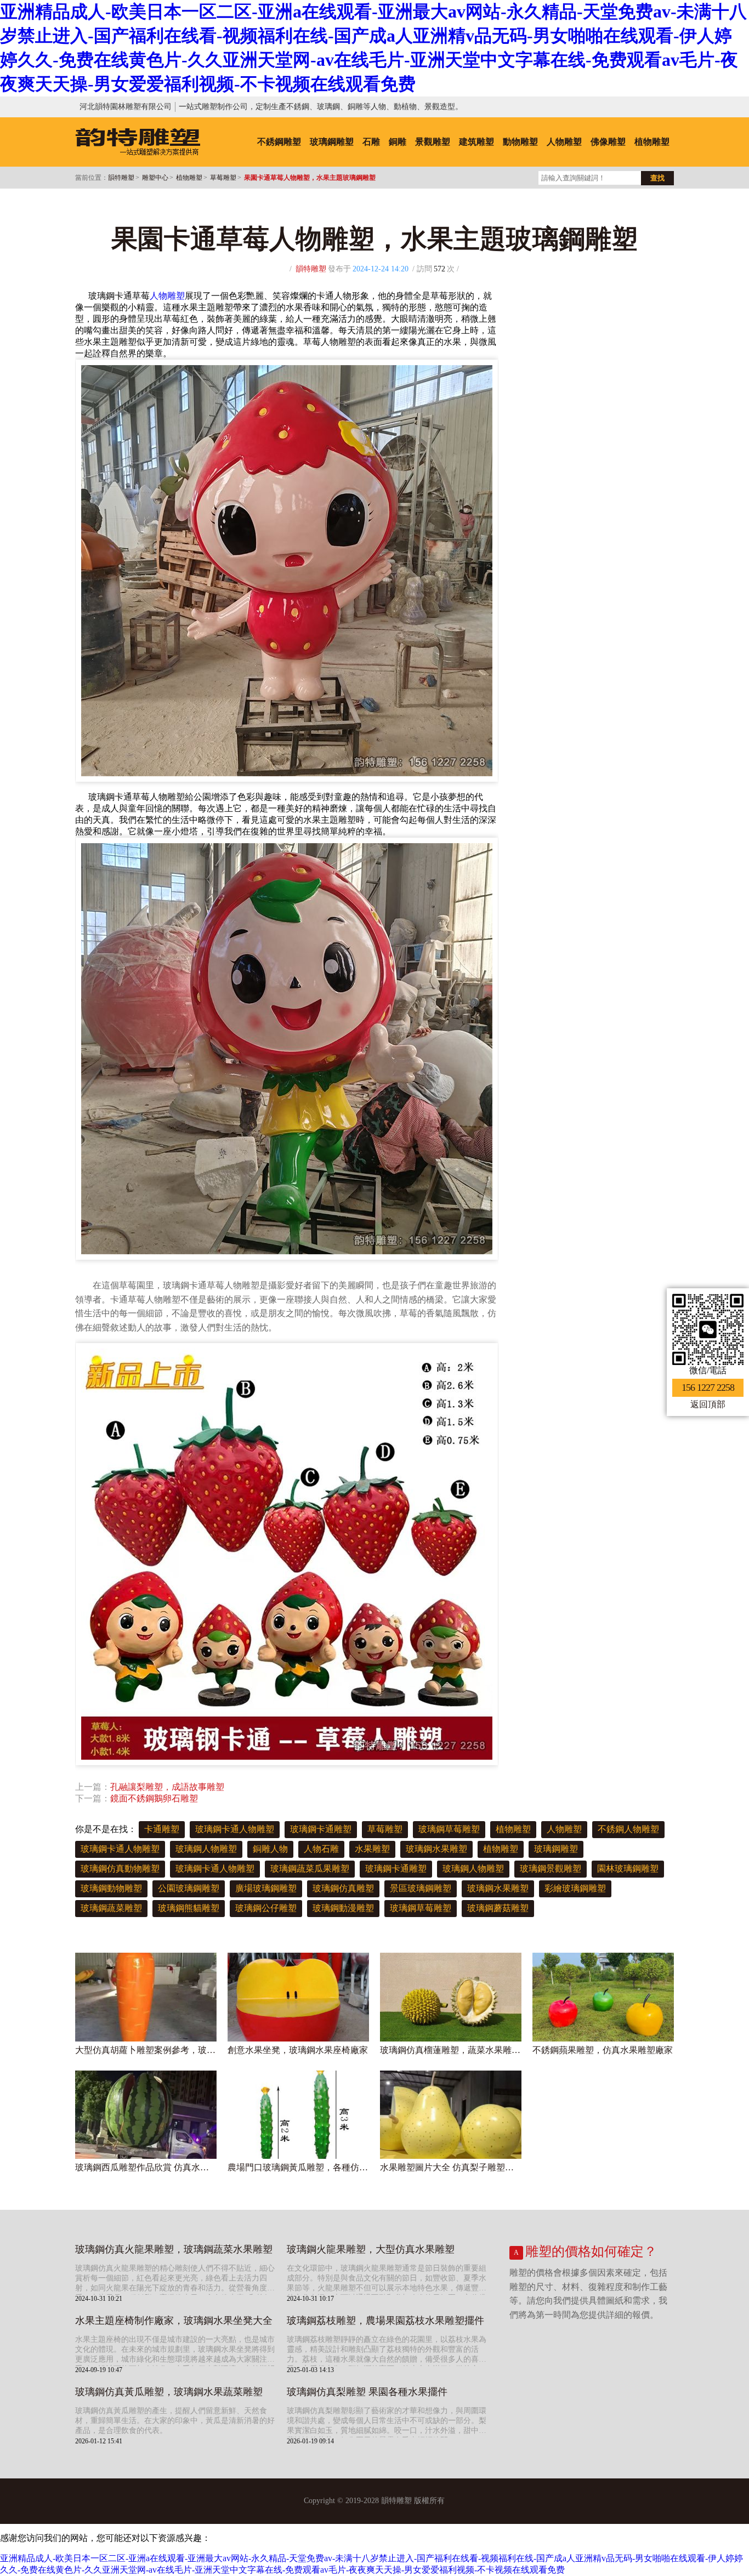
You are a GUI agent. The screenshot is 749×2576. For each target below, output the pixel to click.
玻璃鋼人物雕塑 (206, 1849)
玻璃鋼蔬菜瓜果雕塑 (310, 1869)
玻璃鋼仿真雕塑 (343, 1888)
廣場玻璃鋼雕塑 (266, 1888)
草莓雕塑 (223, 178)
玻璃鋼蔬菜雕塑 (111, 1908)
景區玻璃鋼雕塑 (421, 1888)
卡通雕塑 (162, 1829)
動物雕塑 (520, 142)
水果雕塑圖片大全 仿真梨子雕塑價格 (451, 2167)
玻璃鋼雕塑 (332, 142)
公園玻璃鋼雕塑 (189, 1888)
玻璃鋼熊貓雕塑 (189, 1908)
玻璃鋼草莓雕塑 (449, 1829)
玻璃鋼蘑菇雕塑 (498, 1908)
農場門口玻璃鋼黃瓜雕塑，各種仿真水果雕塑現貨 (298, 2167)
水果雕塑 (372, 1849)
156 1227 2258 (708, 1387)
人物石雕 (321, 1849)
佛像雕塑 (608, 142)
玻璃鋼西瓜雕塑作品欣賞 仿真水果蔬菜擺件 (146, 2167)
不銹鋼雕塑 (279, 142)
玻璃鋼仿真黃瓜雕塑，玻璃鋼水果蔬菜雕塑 (169, 2392)
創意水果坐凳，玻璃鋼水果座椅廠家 (298, 2050)
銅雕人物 (270, 1849)
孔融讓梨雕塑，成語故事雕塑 (167, 1787)
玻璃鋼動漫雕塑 (343, 1908)
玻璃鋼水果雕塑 (436, 1849)
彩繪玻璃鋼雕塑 (575, 1888)
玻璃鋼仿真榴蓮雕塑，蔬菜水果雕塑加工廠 (451, 2050)
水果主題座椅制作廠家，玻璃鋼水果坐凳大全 (174, 2321)
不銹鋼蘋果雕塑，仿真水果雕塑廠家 (603, 2050)
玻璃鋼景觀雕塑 (551, 1869)
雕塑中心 (155, 178)
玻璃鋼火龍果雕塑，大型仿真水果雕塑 (371, 2249)
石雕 (371, 142)
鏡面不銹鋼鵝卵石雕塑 (154, 1798)
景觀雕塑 (433, 142)
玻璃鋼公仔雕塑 (266, 1908)
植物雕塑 (652, 142)
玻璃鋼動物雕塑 (111, 1888)
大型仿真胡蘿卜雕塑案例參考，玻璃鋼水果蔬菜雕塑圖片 (146, 2050)
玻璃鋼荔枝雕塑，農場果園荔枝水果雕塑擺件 (385, 2321)
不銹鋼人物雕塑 (628, 1829)
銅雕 (398, 142)
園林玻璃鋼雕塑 (628, 1869)
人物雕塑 (564, 142)
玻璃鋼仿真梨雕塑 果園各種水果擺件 (367, 2392)
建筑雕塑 (476, 142)
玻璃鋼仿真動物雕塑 (120, 1869)
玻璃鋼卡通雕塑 (321, 1829)
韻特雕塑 (121, 178)
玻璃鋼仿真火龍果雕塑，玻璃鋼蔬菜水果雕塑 (174, 2249)
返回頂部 (708, 1404)
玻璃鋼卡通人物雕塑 (235, 1829)
